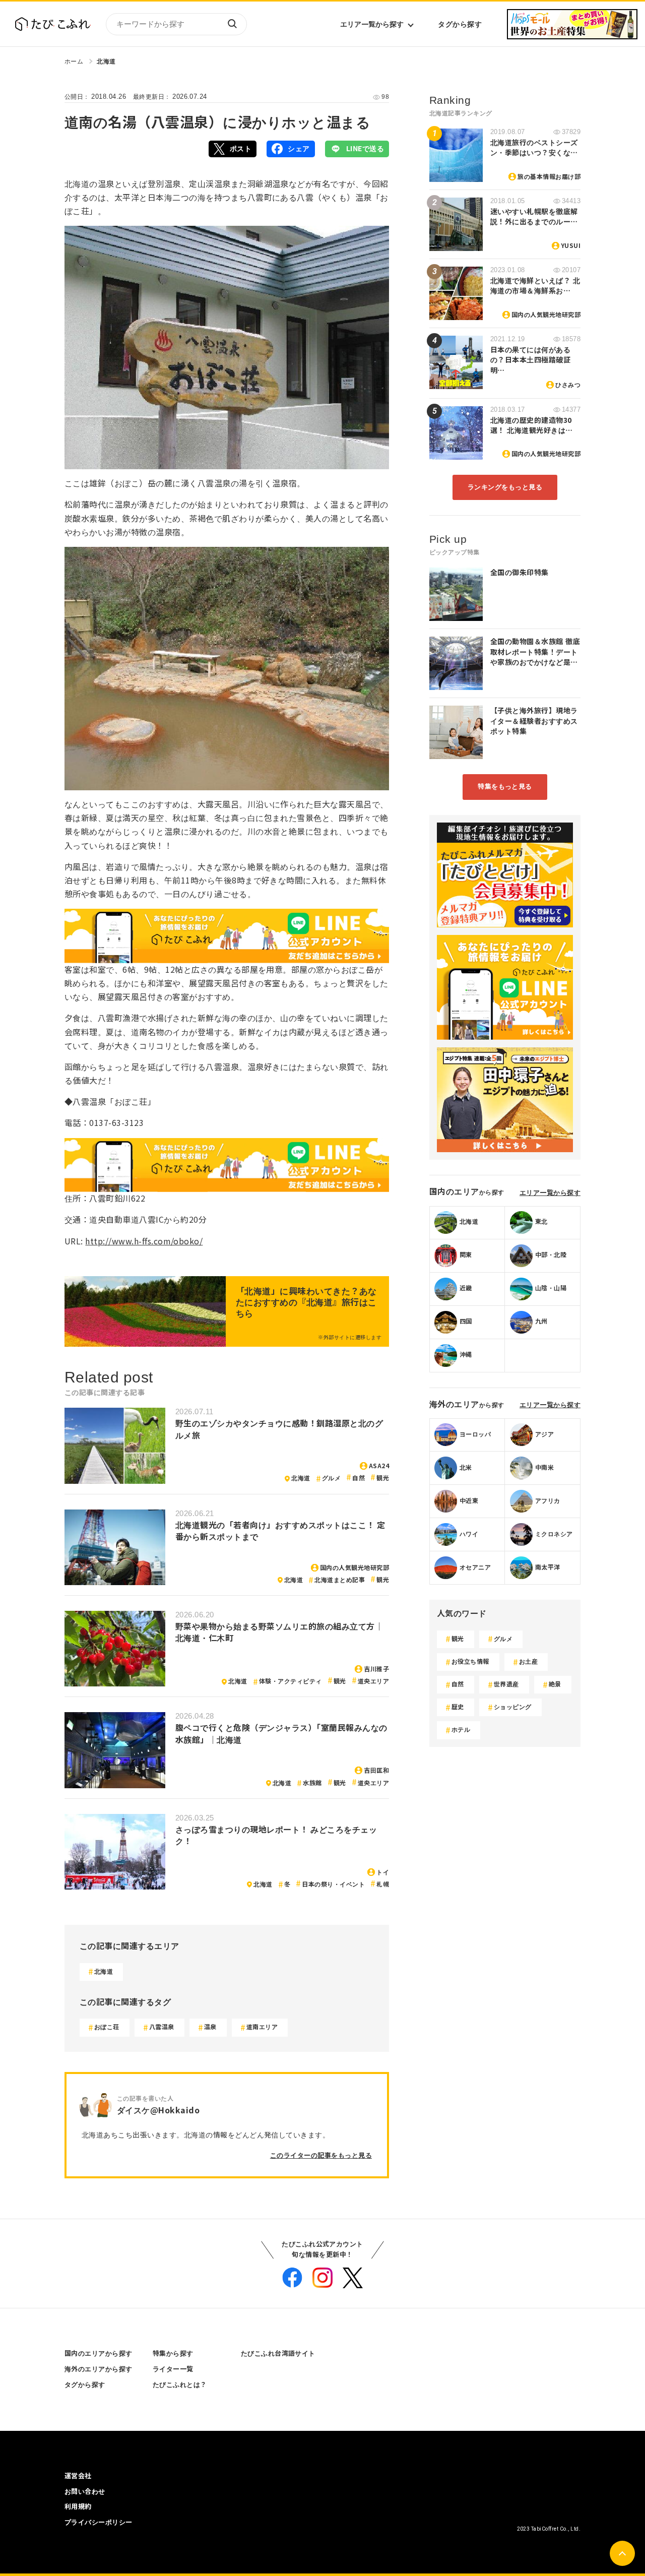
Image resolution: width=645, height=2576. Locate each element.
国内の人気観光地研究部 (354, 1568)
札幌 (383, 1884)
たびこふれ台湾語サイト (278, 2353)
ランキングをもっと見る (505, 487)
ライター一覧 (173, 2369)
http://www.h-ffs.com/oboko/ (144, 1242)
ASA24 (379, 1466)
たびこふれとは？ (180, 2385)
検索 (232, 24)
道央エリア (373, 1681)
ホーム (74, 61)
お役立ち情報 (470, 1662)
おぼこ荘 (107, 2027)
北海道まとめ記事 (340, 1580)
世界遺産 (506, 1684)
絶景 (555, 1684)
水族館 (312, 1783)
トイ (383, 1872)
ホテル (461, 1730)
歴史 (458, 1707)
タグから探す (460, 24)
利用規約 (78, 2507)
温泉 (210, 2027)
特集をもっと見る (505, 787)
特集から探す (173, 2353)
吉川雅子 (376, 1669)
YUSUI (571, 246)
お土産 (528, 1662)
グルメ (331, 1478)
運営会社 (78, 2476)
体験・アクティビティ (291, 1681)
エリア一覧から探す (372, 24)
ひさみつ (568, 385)
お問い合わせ (85, 2492)
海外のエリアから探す (99, 2369)
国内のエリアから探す (99, 2353)
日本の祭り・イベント (333, 1884)
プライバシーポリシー (99, 2522)
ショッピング (513, 1707)
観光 (383, 1478)
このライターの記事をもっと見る (321, 2155)
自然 (359, 1478)
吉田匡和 (376, 1771)
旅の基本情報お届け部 (549, 177)
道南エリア (262, 2027)
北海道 (106, 61)
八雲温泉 (162, 2027)
